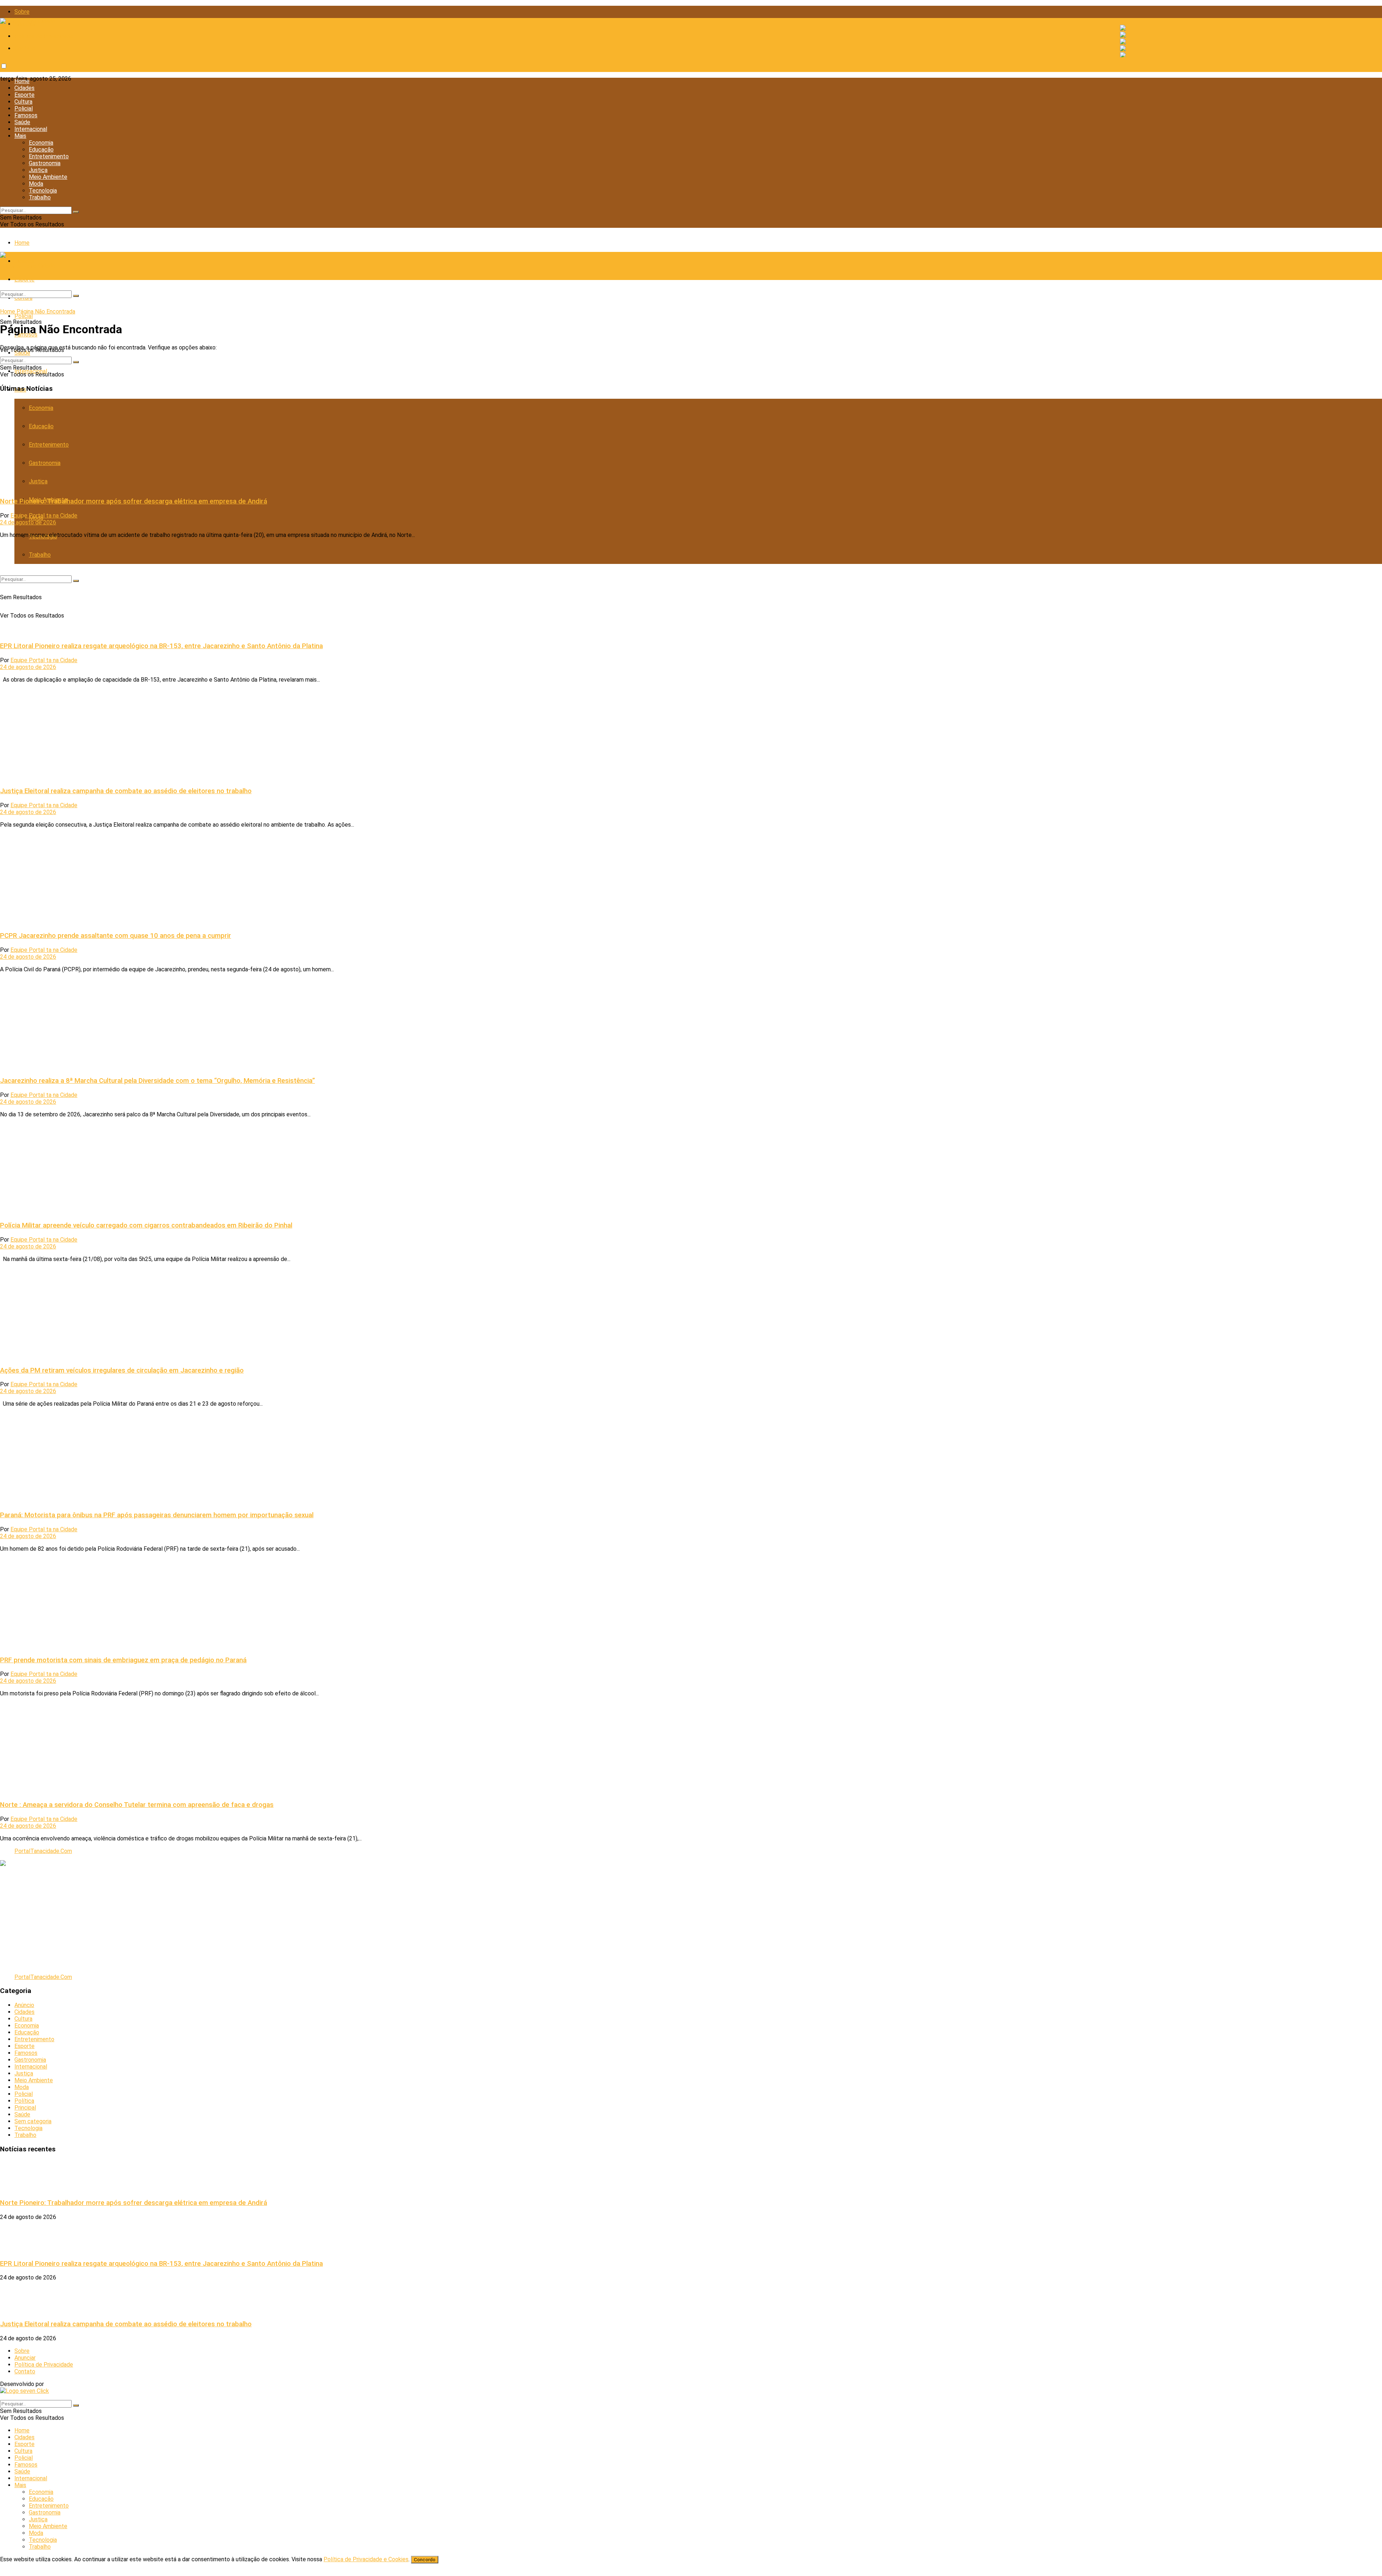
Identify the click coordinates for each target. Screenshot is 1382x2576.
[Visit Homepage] (28, 21)
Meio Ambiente (48, 177)
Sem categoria (33, 2121)
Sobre (22, 12)
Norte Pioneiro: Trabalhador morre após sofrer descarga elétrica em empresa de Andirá (134, 501)
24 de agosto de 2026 (28, 522)
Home (22, 81)
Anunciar (25, 2358)
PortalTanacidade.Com (43, 1851)
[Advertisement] (216, 1917)
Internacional (31, 129)
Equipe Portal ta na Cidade (44, 516)
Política (24, 2101)
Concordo (425, 2560)
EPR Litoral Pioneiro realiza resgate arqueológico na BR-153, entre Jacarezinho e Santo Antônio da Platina (161, 646)
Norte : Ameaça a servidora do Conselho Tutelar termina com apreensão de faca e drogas (137, 1805)
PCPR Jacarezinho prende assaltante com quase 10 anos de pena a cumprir (116, 936)
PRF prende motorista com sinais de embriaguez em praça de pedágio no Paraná (123, 1660)
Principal (25, 2108)
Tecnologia (43, 191)
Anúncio (24, 2005)
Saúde (22, 122)
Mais (20, 136)
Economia (41, 143)
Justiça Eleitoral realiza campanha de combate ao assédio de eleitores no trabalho (126, 791)
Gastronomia (45, 163)
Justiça (38, 170)
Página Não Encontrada (46, 311)
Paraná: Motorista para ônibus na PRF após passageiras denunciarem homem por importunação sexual (157, 1515)
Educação (41, 150)
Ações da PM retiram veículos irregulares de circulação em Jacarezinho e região (122, 1370)
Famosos (26, 115)
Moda (36, 184)
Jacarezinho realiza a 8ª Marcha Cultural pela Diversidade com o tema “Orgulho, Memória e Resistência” (157, 1081)
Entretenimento (49, 156)
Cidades (24, 88)
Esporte (24, 95)
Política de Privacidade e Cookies (366, 2559)
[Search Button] (76, 212)
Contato (25, 48)
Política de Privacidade (44, 36)
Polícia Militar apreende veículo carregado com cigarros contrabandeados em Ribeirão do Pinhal (146, 1225)
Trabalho (40, 197)
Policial (24, 109)
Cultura (23, 102)
